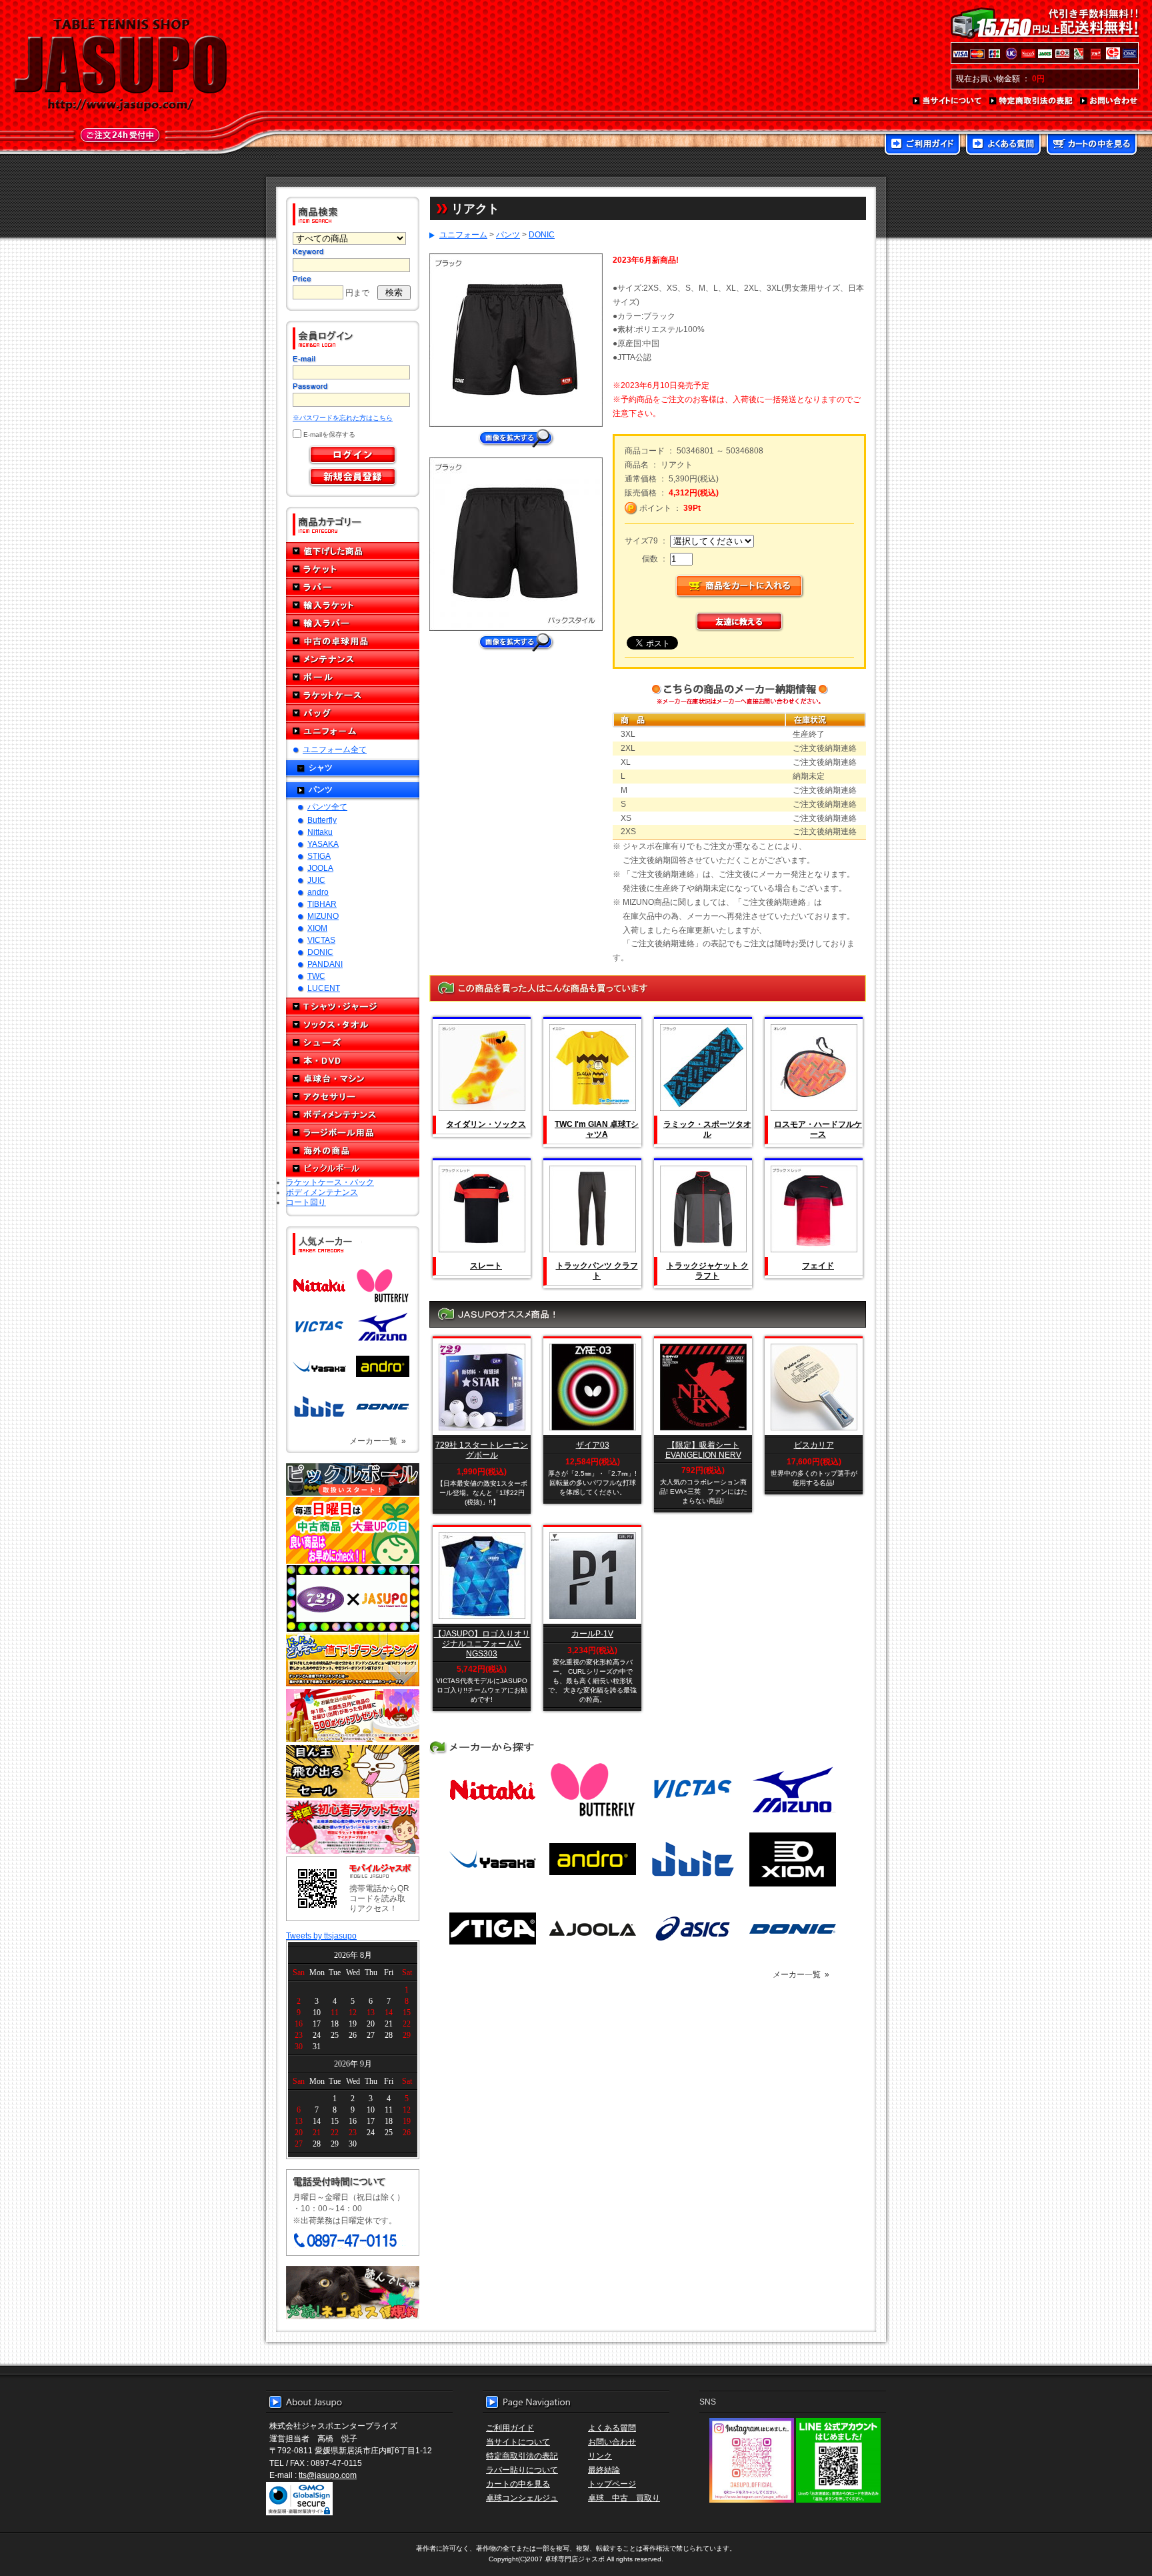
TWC (316, 976)
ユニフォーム (353, 731)
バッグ (353, 713)
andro (318, 892)
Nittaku (320, 832)
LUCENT (324, 988)
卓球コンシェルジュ (522, 2498)
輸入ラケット (353, 605)
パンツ (321, 789)
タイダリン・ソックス (486, 1124)
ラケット (353, 569)
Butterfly (322, 820)
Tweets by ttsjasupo (321, 1936)
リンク (600, 2456)
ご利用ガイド (922, 145)
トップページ (612, 2484)
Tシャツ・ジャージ (353, 1007)
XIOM (317, 928)
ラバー (353, 587)
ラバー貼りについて (522, 2470)
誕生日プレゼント (353, 1716)
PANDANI (325, 964)
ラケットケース (353, 695)
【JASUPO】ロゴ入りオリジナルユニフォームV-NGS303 (482, 1643)
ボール (353, 677)
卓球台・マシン (353, 1079)
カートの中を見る (1092, 145)
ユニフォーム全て (335, 749)
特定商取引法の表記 (1031, 101)
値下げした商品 (353, 551)
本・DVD (353, 1061)
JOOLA (320, 868)
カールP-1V (592, 1633)
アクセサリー (353, 1097)
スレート (486, 1265)
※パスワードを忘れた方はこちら (343, 418)
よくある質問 (1003, 145)
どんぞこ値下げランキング (353, 1660)
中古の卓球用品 (353, 641)
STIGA (319, 856)
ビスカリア (814, 1445)
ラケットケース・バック (330, 1182)
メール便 (353, 2293)
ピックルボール (353, 1169)
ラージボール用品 (353, 1133)
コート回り (306, 1202)
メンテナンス (353, 659)
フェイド (818, 1265)
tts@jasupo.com (328, 2475)
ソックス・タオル (353, 1025)
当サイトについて (948, 101)
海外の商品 (353, 1151)
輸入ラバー (353, 623)
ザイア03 (593, 1445)
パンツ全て (327, 807)
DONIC (320, 952)
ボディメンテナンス (353, 1115)
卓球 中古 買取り (624, 2498)
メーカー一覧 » (378, 1441)
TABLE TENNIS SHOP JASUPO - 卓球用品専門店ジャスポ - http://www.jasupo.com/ (121, 65)
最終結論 (604, 2470)
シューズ (353, 1043)
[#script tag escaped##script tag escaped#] (516, 637)
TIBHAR (322, 904)
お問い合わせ (1109, 101)
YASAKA (323, 844)
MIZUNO (323, 916)
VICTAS (321, 940)
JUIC (316, 880)
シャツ (321, 767)
